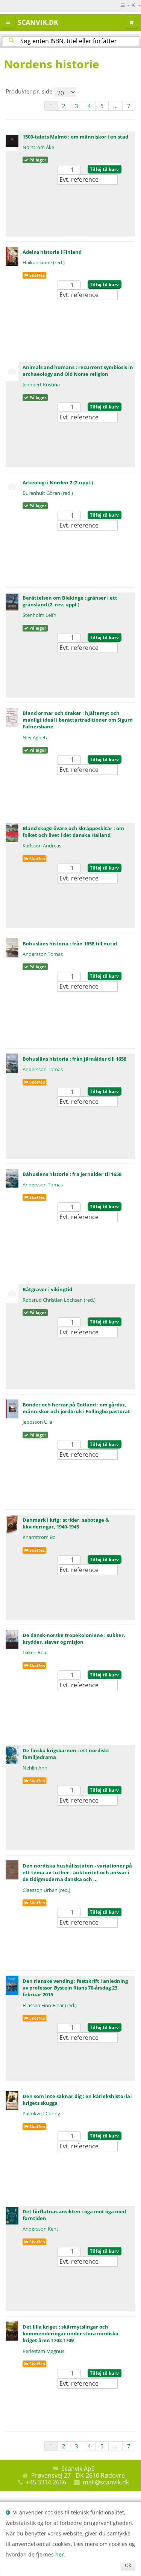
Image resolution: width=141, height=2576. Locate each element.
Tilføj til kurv (104, 169)
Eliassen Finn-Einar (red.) (50, 2005)
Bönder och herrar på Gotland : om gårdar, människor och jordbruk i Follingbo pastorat (76, 1408)
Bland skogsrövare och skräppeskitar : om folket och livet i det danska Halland (73, 832)
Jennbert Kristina (41, 384)
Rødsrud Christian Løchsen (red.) (59, 1300)
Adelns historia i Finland (52, 252)
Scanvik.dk (38, 22)
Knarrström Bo (39, 1537)
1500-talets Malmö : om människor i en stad (75, 137)
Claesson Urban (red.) (46, 1890)
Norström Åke (38, 147)
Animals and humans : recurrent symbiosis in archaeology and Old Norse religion (78, 371)
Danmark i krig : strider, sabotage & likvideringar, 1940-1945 (66, 1523)
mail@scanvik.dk (106, 2482)
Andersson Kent (40, 2229)
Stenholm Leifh (39, 615)
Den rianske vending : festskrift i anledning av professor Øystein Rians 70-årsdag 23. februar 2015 (75, 1988)
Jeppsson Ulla (37, 1422)
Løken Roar (35, 1652)
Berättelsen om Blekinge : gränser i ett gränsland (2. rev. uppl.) (70, 601)
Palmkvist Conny (41, 2113)
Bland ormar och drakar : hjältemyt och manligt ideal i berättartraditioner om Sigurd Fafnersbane (78, 720)
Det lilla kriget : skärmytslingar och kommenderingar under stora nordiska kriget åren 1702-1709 (70, 2333)
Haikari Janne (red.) (44, 262)
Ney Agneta (36, 737)
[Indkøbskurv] (132, 22)
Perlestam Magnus (43, 2351)
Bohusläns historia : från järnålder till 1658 (74, 1059)
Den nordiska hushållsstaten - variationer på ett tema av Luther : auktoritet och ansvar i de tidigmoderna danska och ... (77, 1872)
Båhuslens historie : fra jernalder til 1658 (72, 1174)
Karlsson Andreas (42, 846)
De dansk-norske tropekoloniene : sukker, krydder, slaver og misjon (74, 1638)
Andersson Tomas (43, 954)
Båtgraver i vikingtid (47, 1289)
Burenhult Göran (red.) (48, 493)
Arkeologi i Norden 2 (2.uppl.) (58, 482)
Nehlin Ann (35, 1768)
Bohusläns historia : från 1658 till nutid (70, 944)
